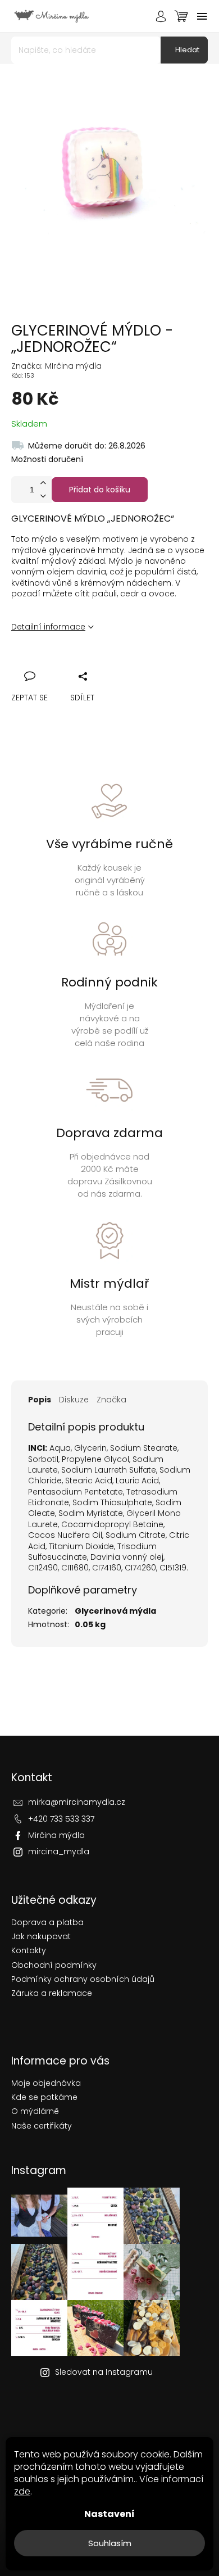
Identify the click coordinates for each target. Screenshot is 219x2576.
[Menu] (202, 16)
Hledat (187, 50)
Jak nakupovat (41, 1937)
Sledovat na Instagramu (104, 2372)
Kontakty (29, 1951)
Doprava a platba (47, 1923)
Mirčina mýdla (56, 1835)
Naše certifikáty (42, 2126)
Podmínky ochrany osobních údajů (83, 1979)
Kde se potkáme (44, 2097)
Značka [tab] (111, 1400)
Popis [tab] (40, 1400)
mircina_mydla (59, 1851)
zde (22, 2491)
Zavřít (81, 664)
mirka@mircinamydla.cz (77, 1802)
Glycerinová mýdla (115, 1611)
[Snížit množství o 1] (43, 496)
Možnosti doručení (47, 459)
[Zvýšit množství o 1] (43, 483)
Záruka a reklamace (52, 1993)
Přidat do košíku (100, 490)
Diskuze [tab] (74, 1400)
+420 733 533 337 (61, 1819)
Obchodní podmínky (54, 1965)
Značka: (56, 366)
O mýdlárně (35, 2111)
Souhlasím (110, 2543)
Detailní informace (48, 627)
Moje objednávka (46, 2083)
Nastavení (109, 2514)
